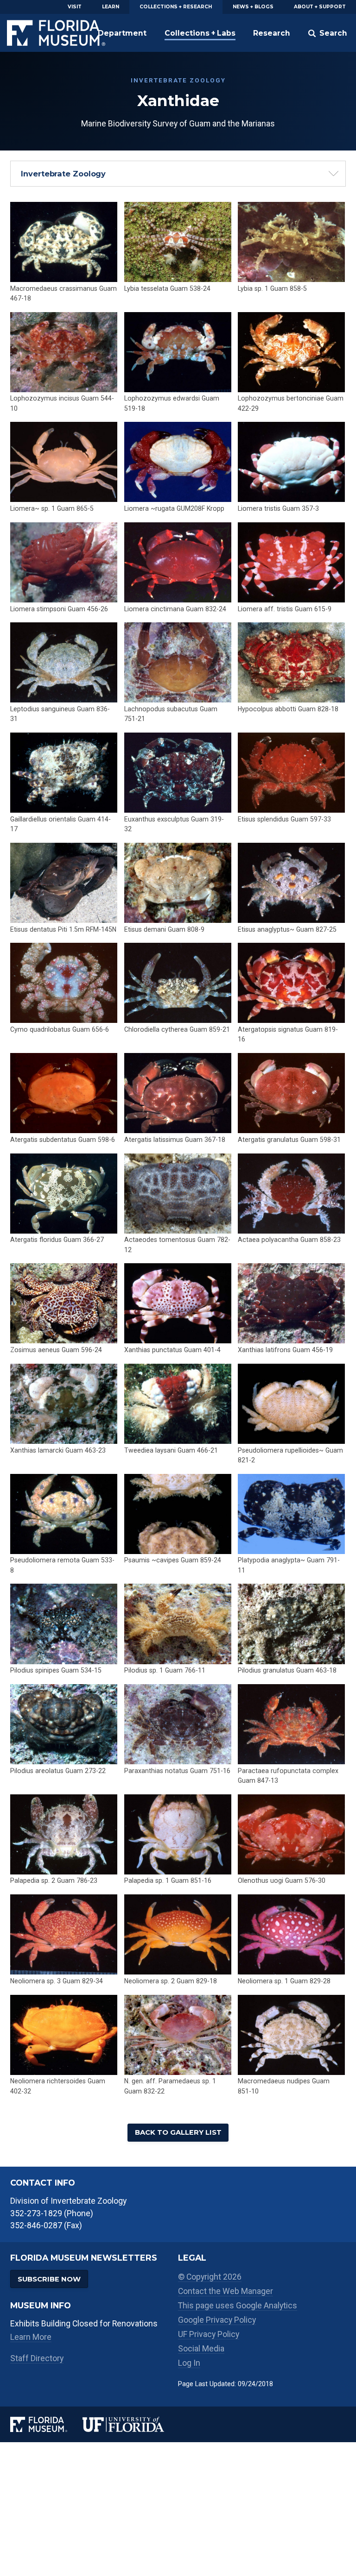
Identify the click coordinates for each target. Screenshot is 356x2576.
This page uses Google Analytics (238, 2306)
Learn (111, 7)
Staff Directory (37, 2358)
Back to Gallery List (178, 2132)
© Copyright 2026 (210, 2277)
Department (122, 33)
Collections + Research (176, 7)
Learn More (31, 2337)
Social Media (201, 2349)
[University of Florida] (130, 2424)
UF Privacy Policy (209, 2334)
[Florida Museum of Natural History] (46, 2424)
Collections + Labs (200, 33)
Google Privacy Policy (217, 2320)
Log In (189, 2363)
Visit (75, 7)
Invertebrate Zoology (63, 174)
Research (272, 33)
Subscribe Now (49, 2279)
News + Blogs (253, 7)
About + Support (320, 7)
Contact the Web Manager (226, 2291)
